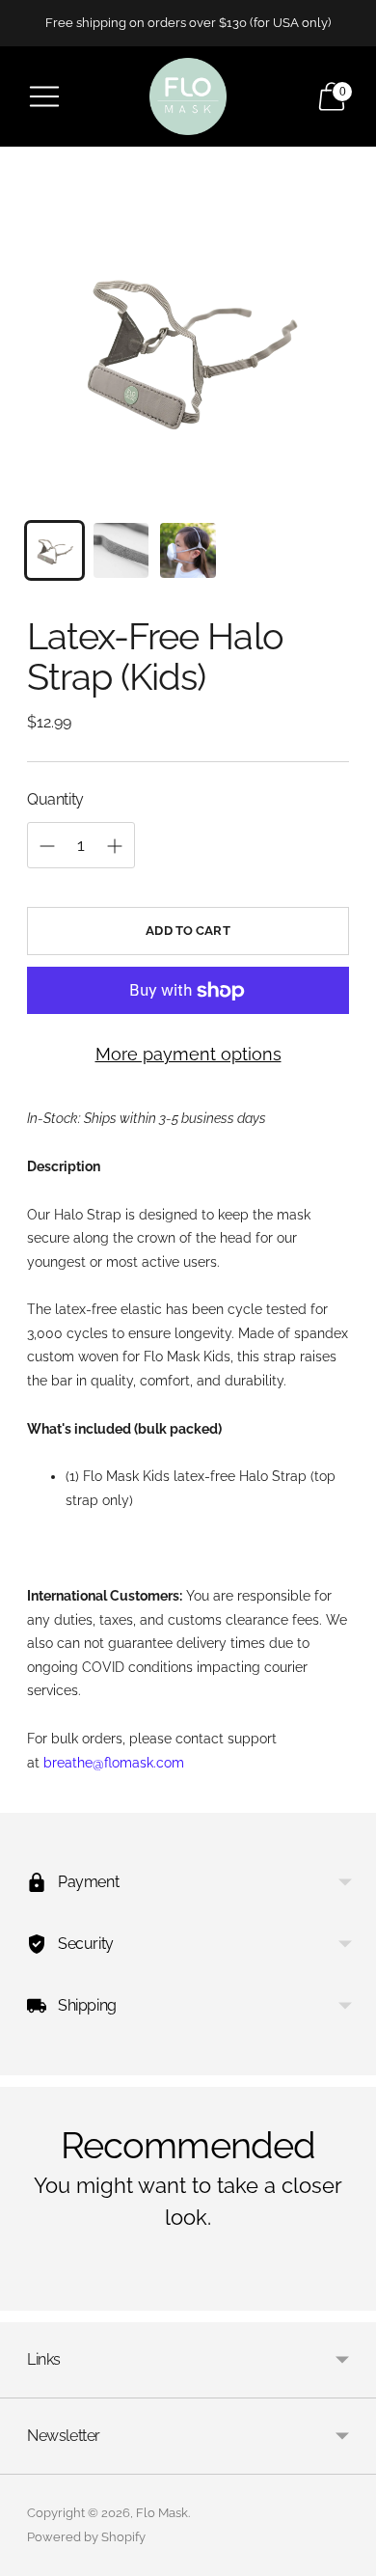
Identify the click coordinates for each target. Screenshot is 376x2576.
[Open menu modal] (44, 96)
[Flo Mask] (188, 96)
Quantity (55, 799)
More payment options (188, 1054)
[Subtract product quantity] (47, 846)
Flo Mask (162, 2513)
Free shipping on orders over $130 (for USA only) (188, 23)
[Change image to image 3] (188, 550)
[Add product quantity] (115, 846)
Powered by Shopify (86, 2537)
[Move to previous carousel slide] (27, 2295)
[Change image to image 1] (54, 550)
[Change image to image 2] (121, 550)
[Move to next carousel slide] (349, 2295)
